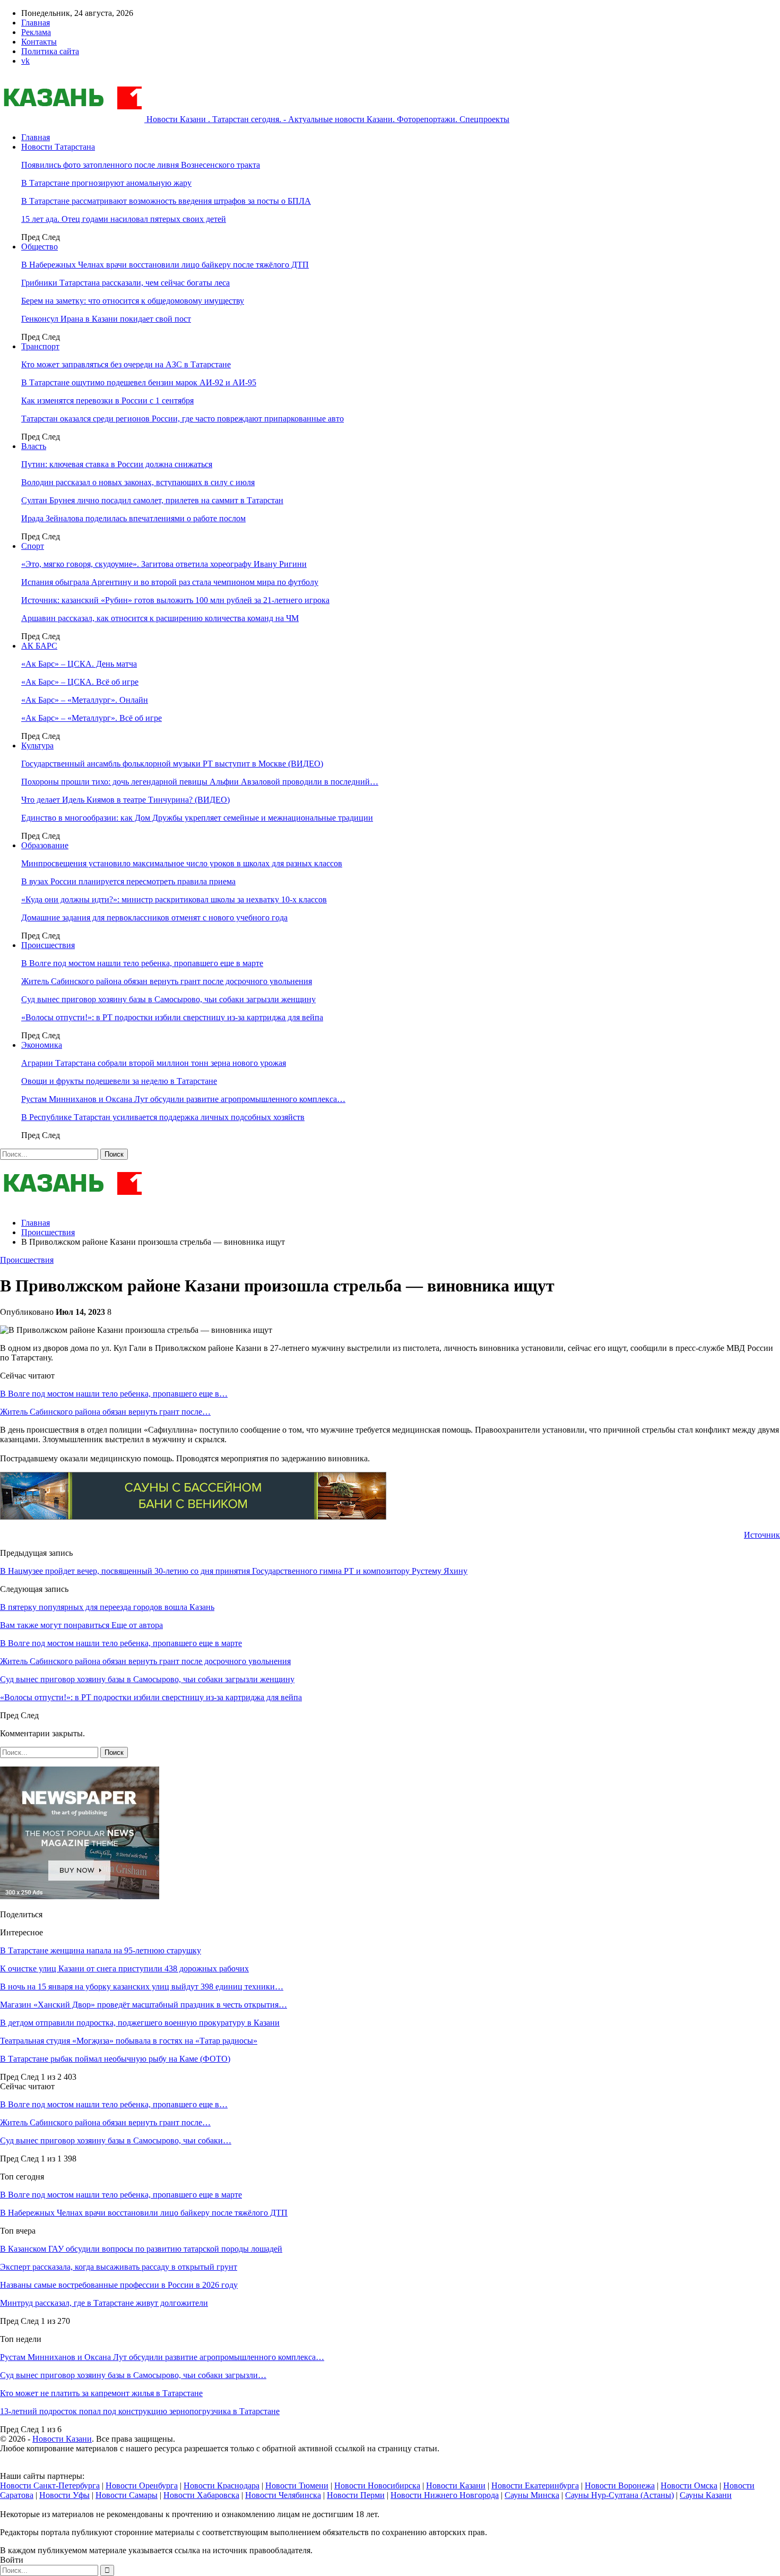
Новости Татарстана (58, 147)
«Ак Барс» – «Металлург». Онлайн (85, 700)
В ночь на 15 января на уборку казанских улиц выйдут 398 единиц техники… (142, 1987)
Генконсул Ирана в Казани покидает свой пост (106, 319)
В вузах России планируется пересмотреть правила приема (128, 881)
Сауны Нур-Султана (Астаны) (619, 2495)
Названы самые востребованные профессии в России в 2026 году (119, 2285)
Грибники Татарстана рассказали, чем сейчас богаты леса (125, 283)
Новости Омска (689, 2485)
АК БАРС (39, 646)
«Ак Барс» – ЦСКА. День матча (79, 664)
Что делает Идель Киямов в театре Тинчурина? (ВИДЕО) (125, 800)
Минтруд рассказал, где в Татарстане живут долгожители (104, 2303)
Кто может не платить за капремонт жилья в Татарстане (101, 2393)
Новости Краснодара (222, 2485)
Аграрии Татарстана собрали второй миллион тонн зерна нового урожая (154, 1063)
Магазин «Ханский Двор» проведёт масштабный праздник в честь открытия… (144, 2005)
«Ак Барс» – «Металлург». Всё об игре (92, 718)
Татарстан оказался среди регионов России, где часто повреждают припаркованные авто (183, 419)
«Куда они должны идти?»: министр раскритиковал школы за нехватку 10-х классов (174, 899)
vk (25, 61)
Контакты (39, 42)
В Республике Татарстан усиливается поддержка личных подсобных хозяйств (163, 1117)
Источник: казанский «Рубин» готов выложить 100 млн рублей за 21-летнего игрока (175, 600)
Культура (37, 746)
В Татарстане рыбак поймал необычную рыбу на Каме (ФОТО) (115, 2059)
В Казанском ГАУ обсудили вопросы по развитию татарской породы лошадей (141, 2249)
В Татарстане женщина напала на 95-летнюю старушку (101, 1950)
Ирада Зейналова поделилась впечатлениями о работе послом (133, 518)
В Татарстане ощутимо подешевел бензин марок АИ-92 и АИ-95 (139, 382)
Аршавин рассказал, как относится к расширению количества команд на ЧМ (160, 618)
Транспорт (40, 346)
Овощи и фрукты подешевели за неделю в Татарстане (119, 1081)
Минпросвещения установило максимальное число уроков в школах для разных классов (182, 863)
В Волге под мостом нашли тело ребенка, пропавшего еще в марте (142, 963)
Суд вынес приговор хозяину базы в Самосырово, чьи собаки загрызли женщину (168, 999)
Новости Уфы (64, 2495)
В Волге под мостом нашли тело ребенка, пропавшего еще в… (114, 1394)
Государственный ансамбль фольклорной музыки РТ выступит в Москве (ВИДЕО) (172, 764)
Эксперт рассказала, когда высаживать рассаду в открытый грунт (119, 2267)
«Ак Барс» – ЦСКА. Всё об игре (80, 682)
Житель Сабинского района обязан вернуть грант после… (105, 1412)
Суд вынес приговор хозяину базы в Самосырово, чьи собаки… (116, 2140)
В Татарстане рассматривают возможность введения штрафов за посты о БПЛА (166, 201)
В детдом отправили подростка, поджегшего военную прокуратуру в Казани (140, 2023)
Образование (45, 845)
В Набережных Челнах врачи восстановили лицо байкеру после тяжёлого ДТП (165, 265)
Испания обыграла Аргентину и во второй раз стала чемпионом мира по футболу (170, 582)
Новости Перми (356, 2495)
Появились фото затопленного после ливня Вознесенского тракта (141, 165)
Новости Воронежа (620, 2485)
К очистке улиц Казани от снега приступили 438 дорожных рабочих (124, 1968)
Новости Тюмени (297, 2485)
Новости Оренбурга (142, 2485)
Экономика (42, 1045)
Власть (34, 446)
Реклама (36, 32)
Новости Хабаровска (201, 2495)
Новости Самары (127, 2495)
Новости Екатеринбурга (535, 2485)
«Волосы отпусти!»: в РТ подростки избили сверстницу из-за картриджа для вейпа (172, 1017)
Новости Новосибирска (377, 2485)
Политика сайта (50, 51)
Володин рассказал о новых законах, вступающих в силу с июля (138, 482)
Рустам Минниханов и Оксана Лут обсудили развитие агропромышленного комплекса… (183, 1099)
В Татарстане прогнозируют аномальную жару (106, 183)
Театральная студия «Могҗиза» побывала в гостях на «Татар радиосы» (129, 2041)
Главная (36, 23)
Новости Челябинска (283, 2495)
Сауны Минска (532, 2495)
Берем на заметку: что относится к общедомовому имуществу (133, 301)
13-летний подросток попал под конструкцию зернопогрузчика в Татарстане (140, 2411)
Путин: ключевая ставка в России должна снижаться (117, 464)
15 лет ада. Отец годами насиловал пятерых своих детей (124, 219)
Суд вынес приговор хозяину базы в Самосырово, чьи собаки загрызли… (133, 2375)
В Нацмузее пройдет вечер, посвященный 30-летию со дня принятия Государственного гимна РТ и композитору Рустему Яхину (234, 1571)
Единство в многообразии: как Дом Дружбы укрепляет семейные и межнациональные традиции (197, 818)
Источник (762, 1535)
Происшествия (48, 945)
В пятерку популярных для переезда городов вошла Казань (107, 1607)
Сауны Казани (706, 2495)
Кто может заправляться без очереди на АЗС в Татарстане (126, 364)
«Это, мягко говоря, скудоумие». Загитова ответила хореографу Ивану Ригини (164, 564)
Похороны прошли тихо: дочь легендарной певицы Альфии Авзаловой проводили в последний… (200, 782)
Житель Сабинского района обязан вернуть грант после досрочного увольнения (167, 981)
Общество (40, 247)
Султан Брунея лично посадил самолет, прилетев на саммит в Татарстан (152, 500)
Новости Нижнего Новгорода (445, 2495)
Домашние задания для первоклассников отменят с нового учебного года (154, 917)
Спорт (33, 546)
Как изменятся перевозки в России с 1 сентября (107, 400)
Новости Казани (62, 2439)
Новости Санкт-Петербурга (50, 2485)
